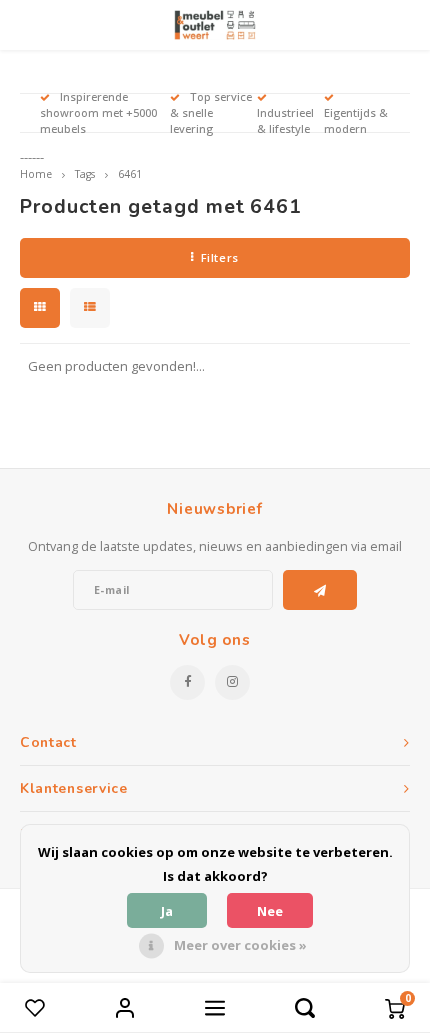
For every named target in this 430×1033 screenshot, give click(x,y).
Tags (85, 174)
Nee (270, 911)
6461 (130, 174)
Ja (167, 911)
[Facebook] (187, 682)
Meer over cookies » (240, 945)
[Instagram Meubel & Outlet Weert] (232, 682)
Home (36, 174)
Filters (220, 257)
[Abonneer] (320, 590)
